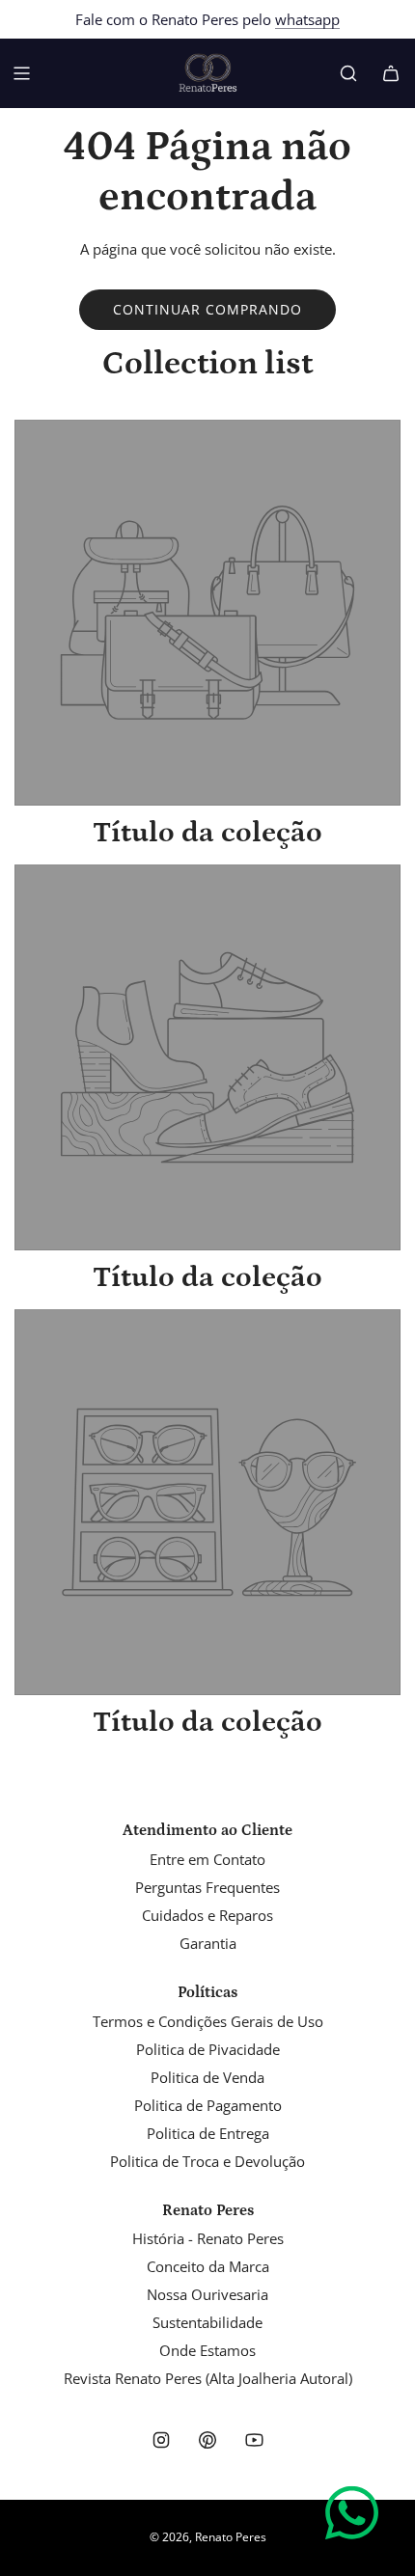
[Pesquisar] (348, 73)
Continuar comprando (207, 309)
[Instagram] (161, 2440)
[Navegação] (21, 73)
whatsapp (307, 19)
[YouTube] (254, 2440)
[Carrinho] (391, 73)
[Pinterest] (207, 2440)
